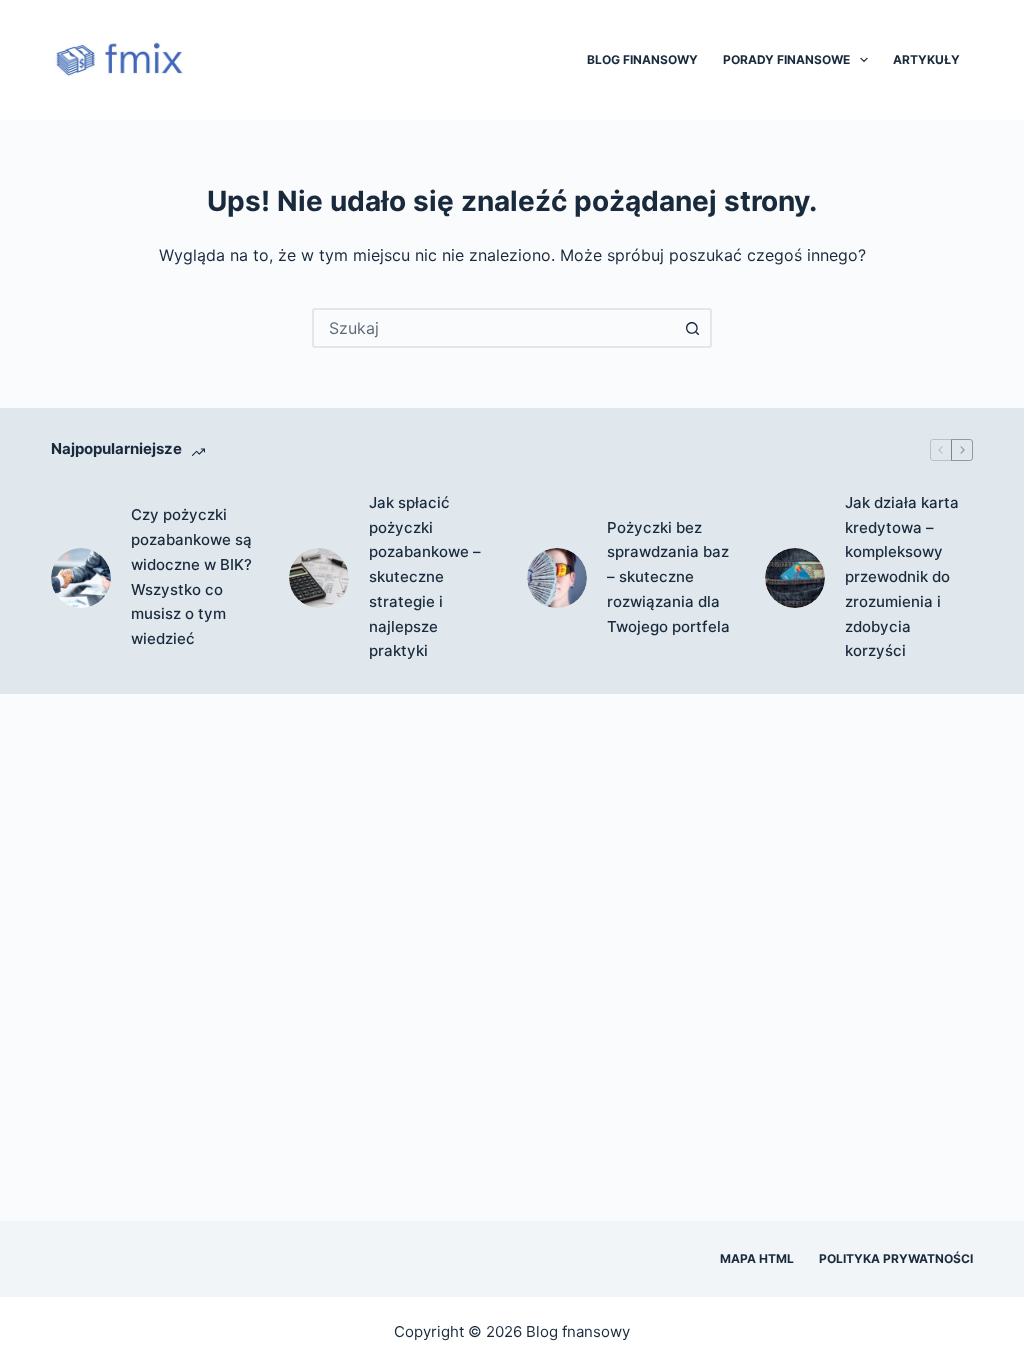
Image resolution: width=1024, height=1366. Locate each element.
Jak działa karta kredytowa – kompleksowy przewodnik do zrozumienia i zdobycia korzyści (902, 577)
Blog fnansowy (578, 1331)
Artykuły (926, 59)
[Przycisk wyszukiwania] (692, 328)
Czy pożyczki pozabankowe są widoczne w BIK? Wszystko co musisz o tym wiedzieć (191, 576)
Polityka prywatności (896, 1258)
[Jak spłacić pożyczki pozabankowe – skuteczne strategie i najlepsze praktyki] (319, 578)
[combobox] (494, 328)
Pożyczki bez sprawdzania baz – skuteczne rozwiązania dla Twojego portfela (668, 577)
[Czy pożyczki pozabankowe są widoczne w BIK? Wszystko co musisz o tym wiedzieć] (81, 578)
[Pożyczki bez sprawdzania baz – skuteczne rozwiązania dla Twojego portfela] (557, 578)
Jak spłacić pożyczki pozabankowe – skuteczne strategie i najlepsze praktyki (425, 577)
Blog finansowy (642, 59)
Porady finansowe (786, 59)
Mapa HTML (757, 1258)
